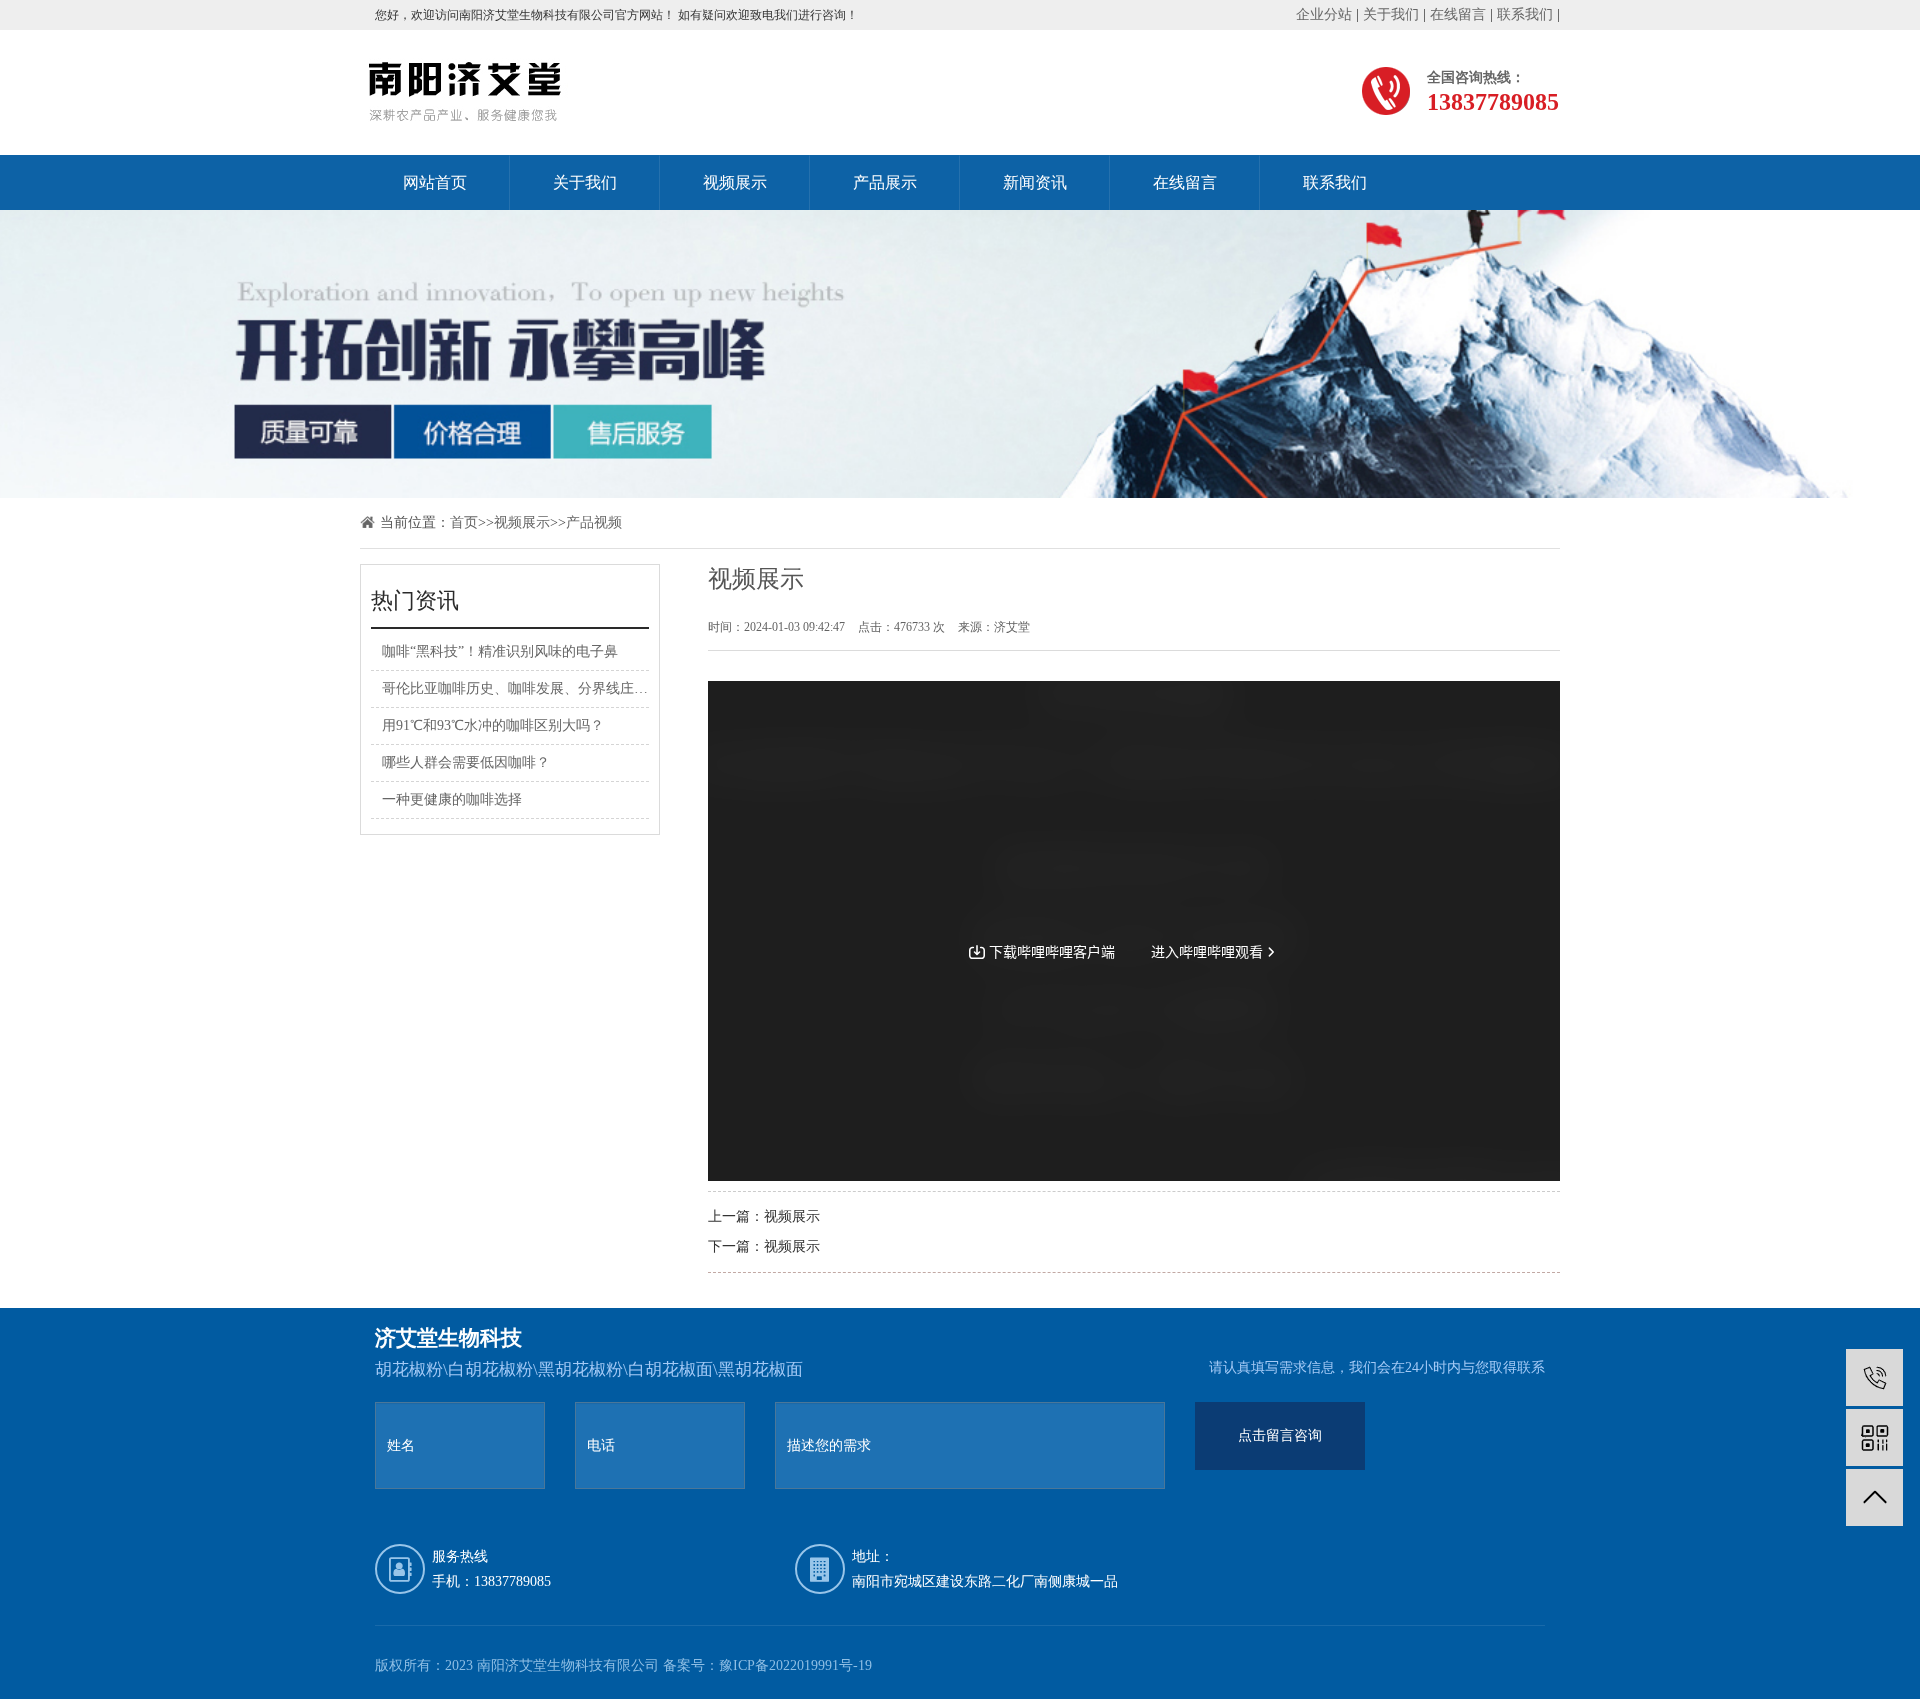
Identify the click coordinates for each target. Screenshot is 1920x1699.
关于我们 (1391, 14)
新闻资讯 (1035, 182)
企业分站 (1324, 14)
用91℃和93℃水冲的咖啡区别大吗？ (493, 725)
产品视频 (594, 522)
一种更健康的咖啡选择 (452, 799)
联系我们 (1525, 14)
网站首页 (435, 182)
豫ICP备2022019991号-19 (795, 1665)
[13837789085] (1874, 1377)
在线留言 (1458, 14)
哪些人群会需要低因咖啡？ (466, 762)
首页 (464, 522)
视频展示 (735, 182)
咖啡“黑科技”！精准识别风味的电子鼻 (500, 651)
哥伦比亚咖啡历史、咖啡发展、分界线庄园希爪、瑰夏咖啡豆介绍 (585, 688)
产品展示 (885, 182)
